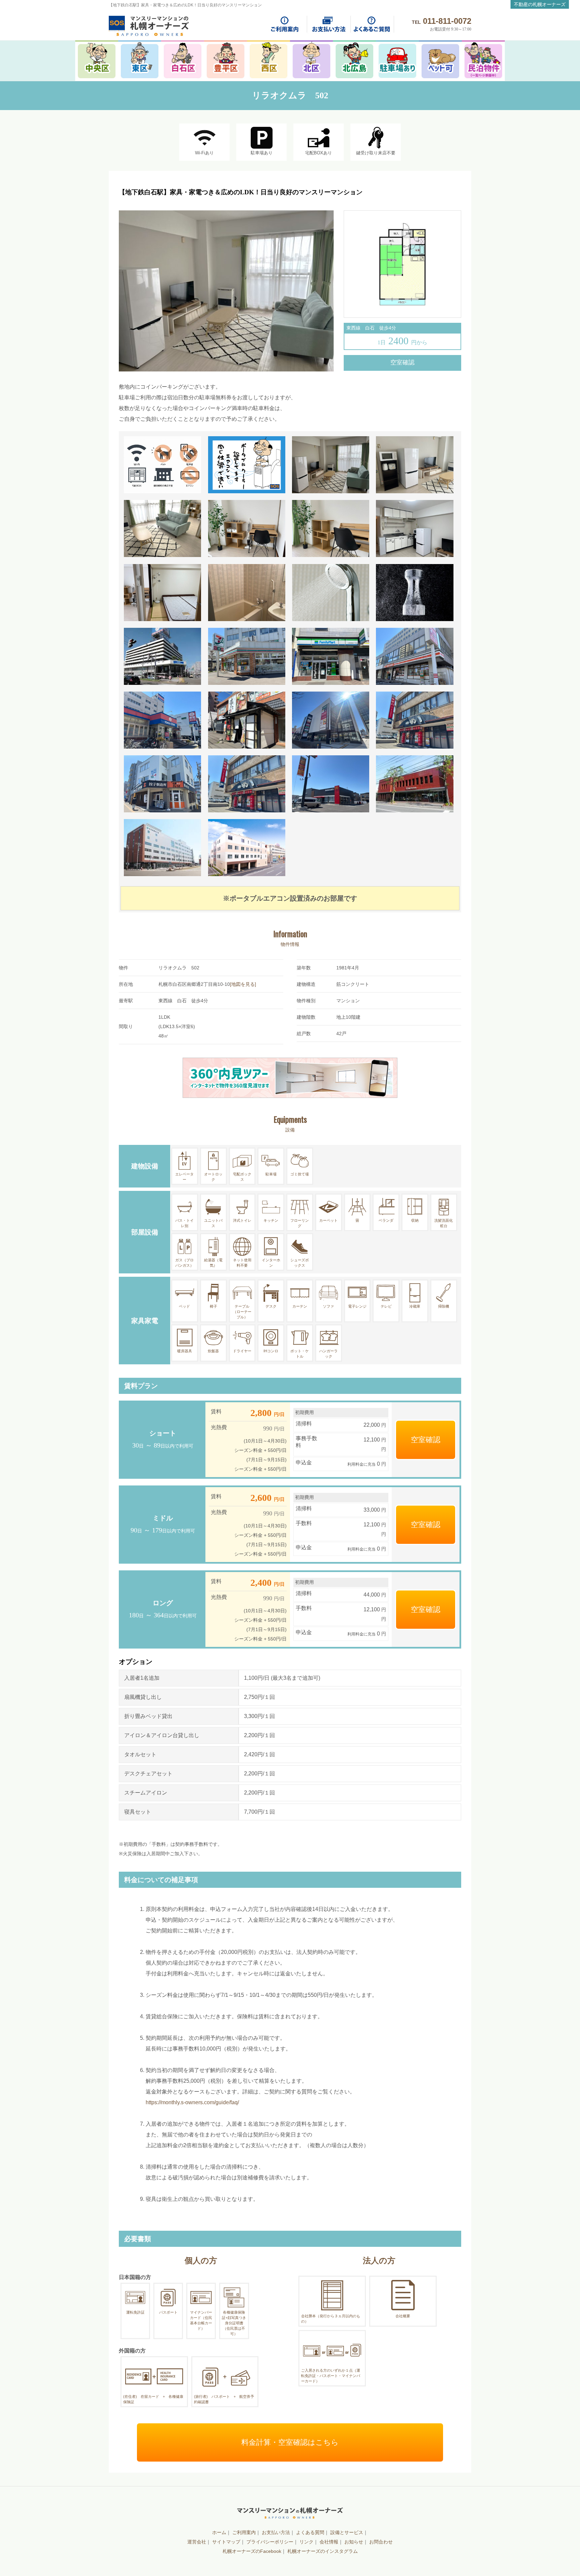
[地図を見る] (243, 984)
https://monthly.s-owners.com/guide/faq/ (192, 2102)
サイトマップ (226, 2542)
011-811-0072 (447, 21)
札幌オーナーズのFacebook (252, 2551)
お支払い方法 (276, 2532)
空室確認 (402, 362)
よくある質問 (310, 2532)
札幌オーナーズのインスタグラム (323, 2551)
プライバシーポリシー (270, 2542)
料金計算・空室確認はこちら (290, 2442)
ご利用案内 (244, 2532)
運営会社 (197, 2542)
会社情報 (329, 2542)
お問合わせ (381, 2542)
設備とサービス (347, 2532)
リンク (306, 2542)
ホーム (219, 2532)
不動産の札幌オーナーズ (540, 4)
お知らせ (354, 2542)
